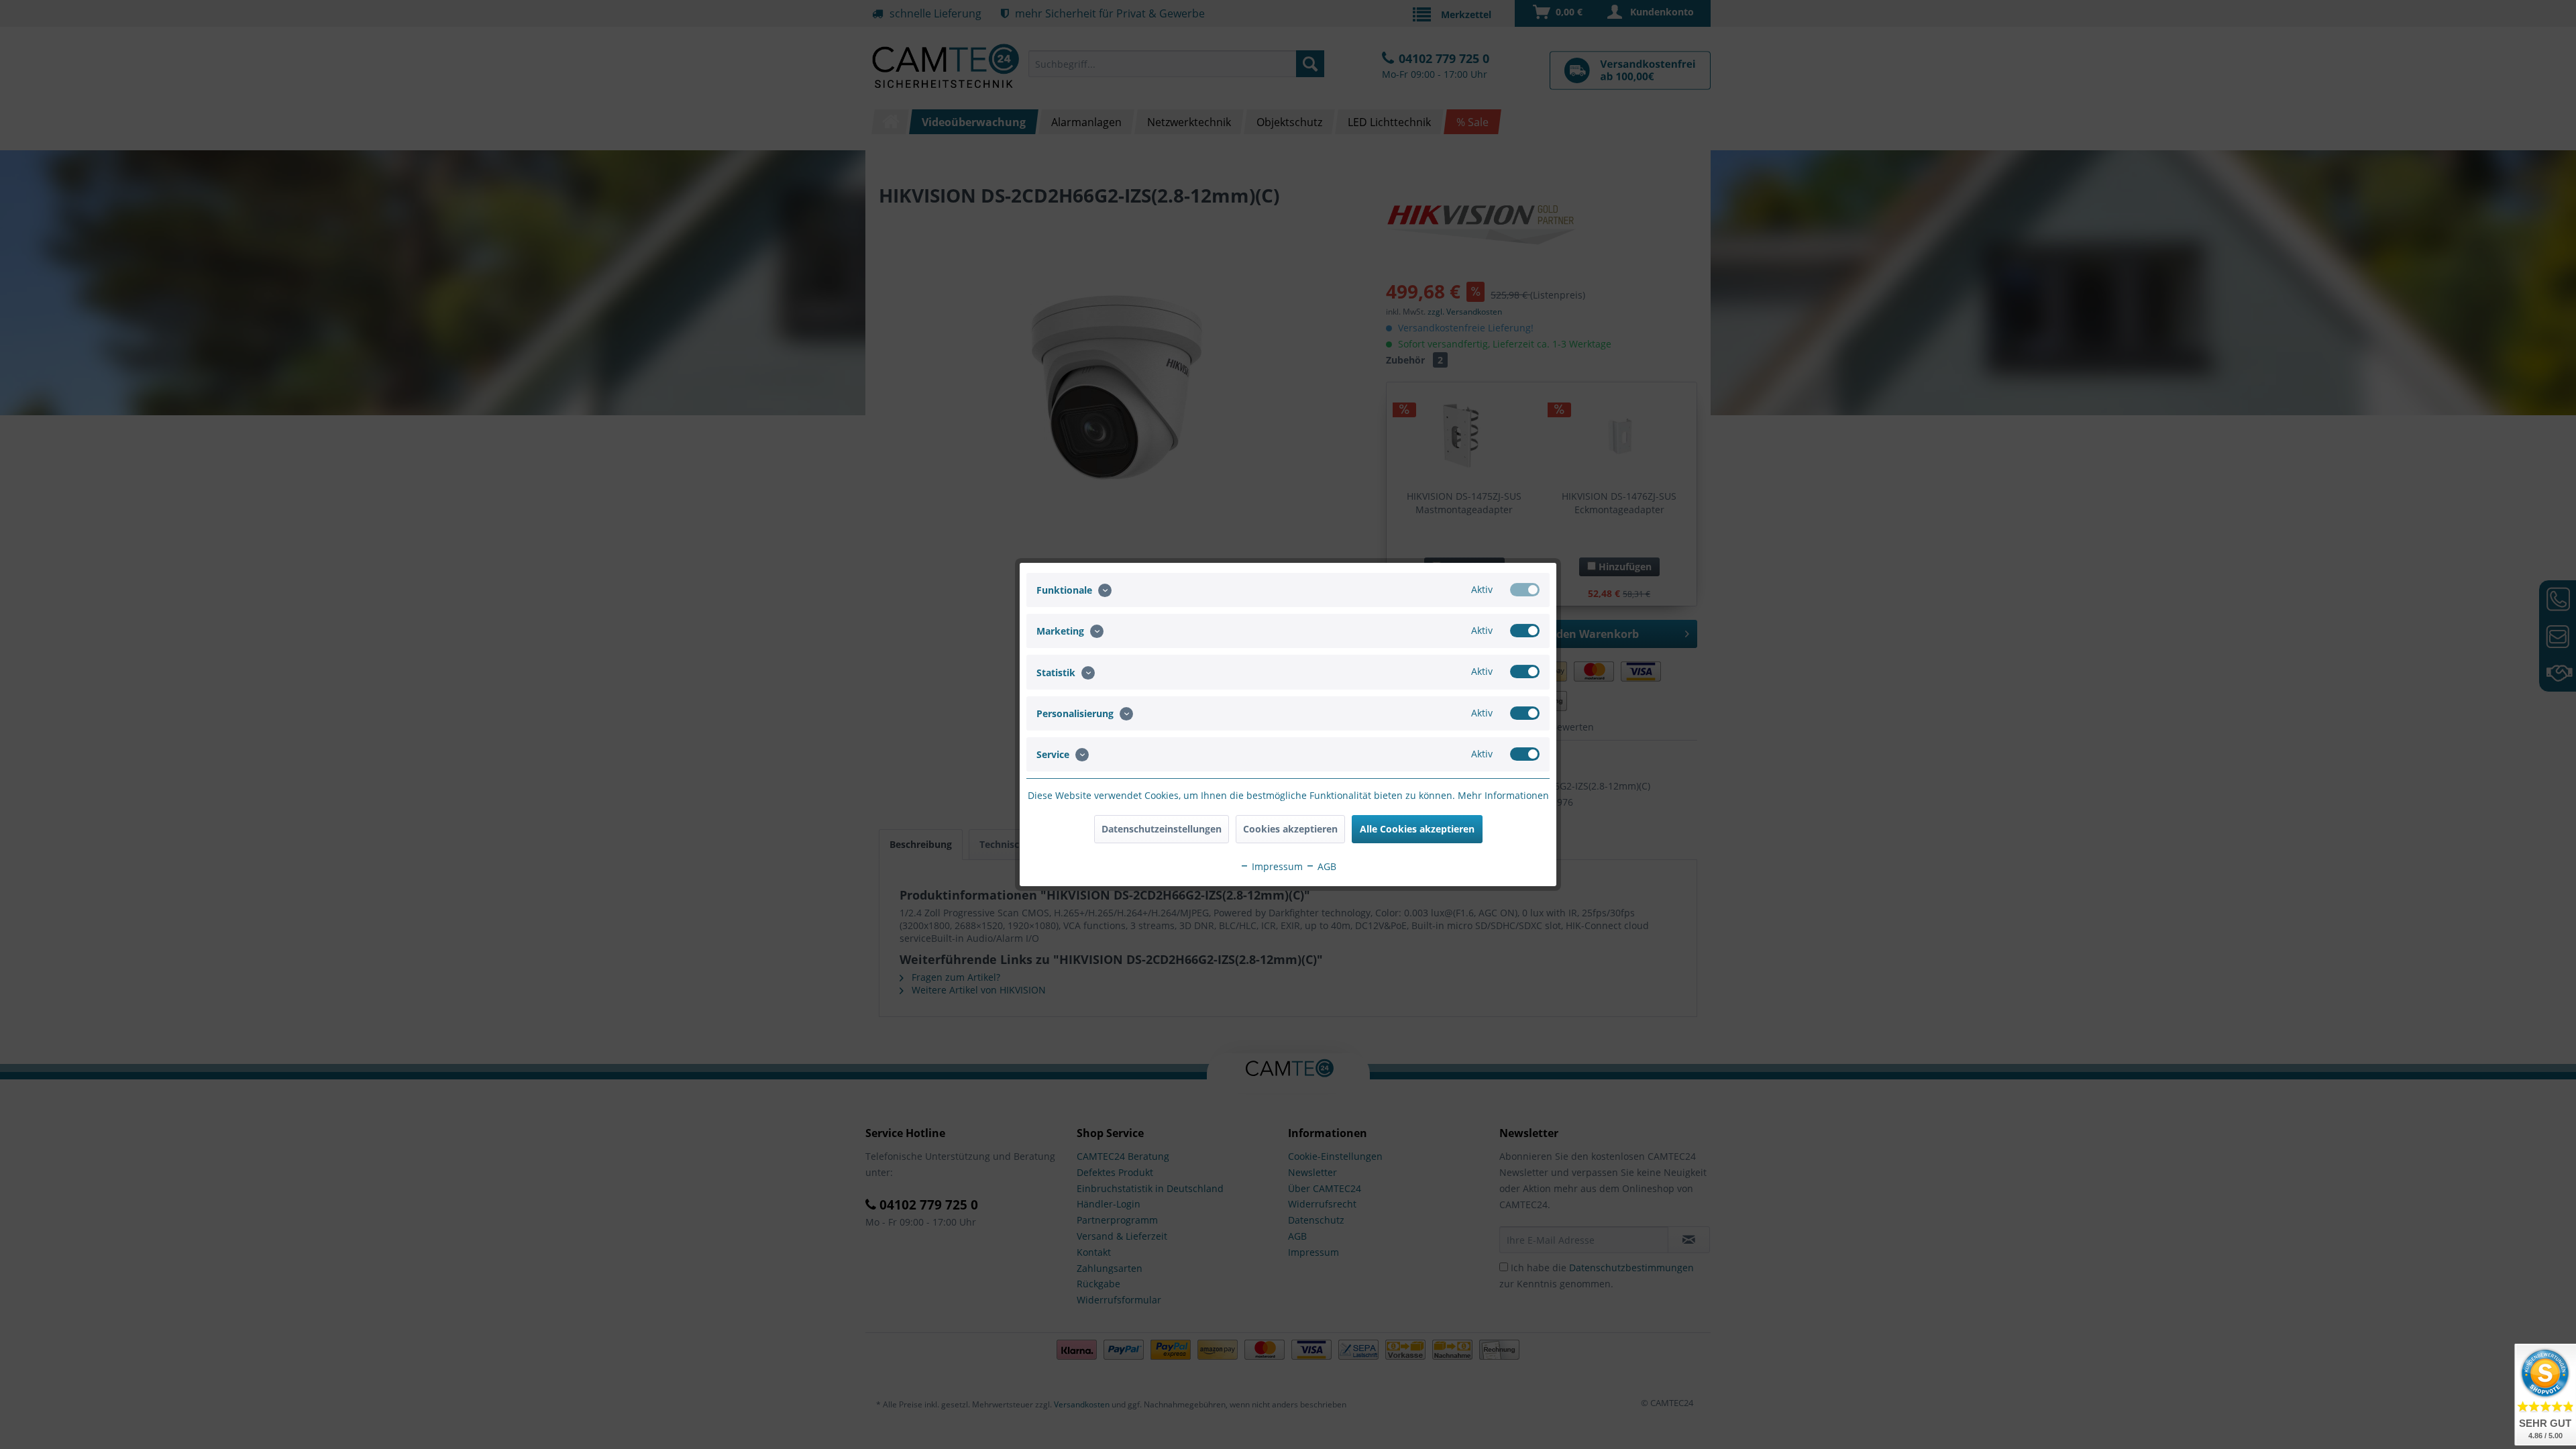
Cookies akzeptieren (1290, 829)
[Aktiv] (1525, 590)
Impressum (1276, 866)
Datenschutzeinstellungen (1162, 829)
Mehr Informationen (1503, 795)
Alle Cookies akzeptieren (1417, 829)
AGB (1326, 866)
